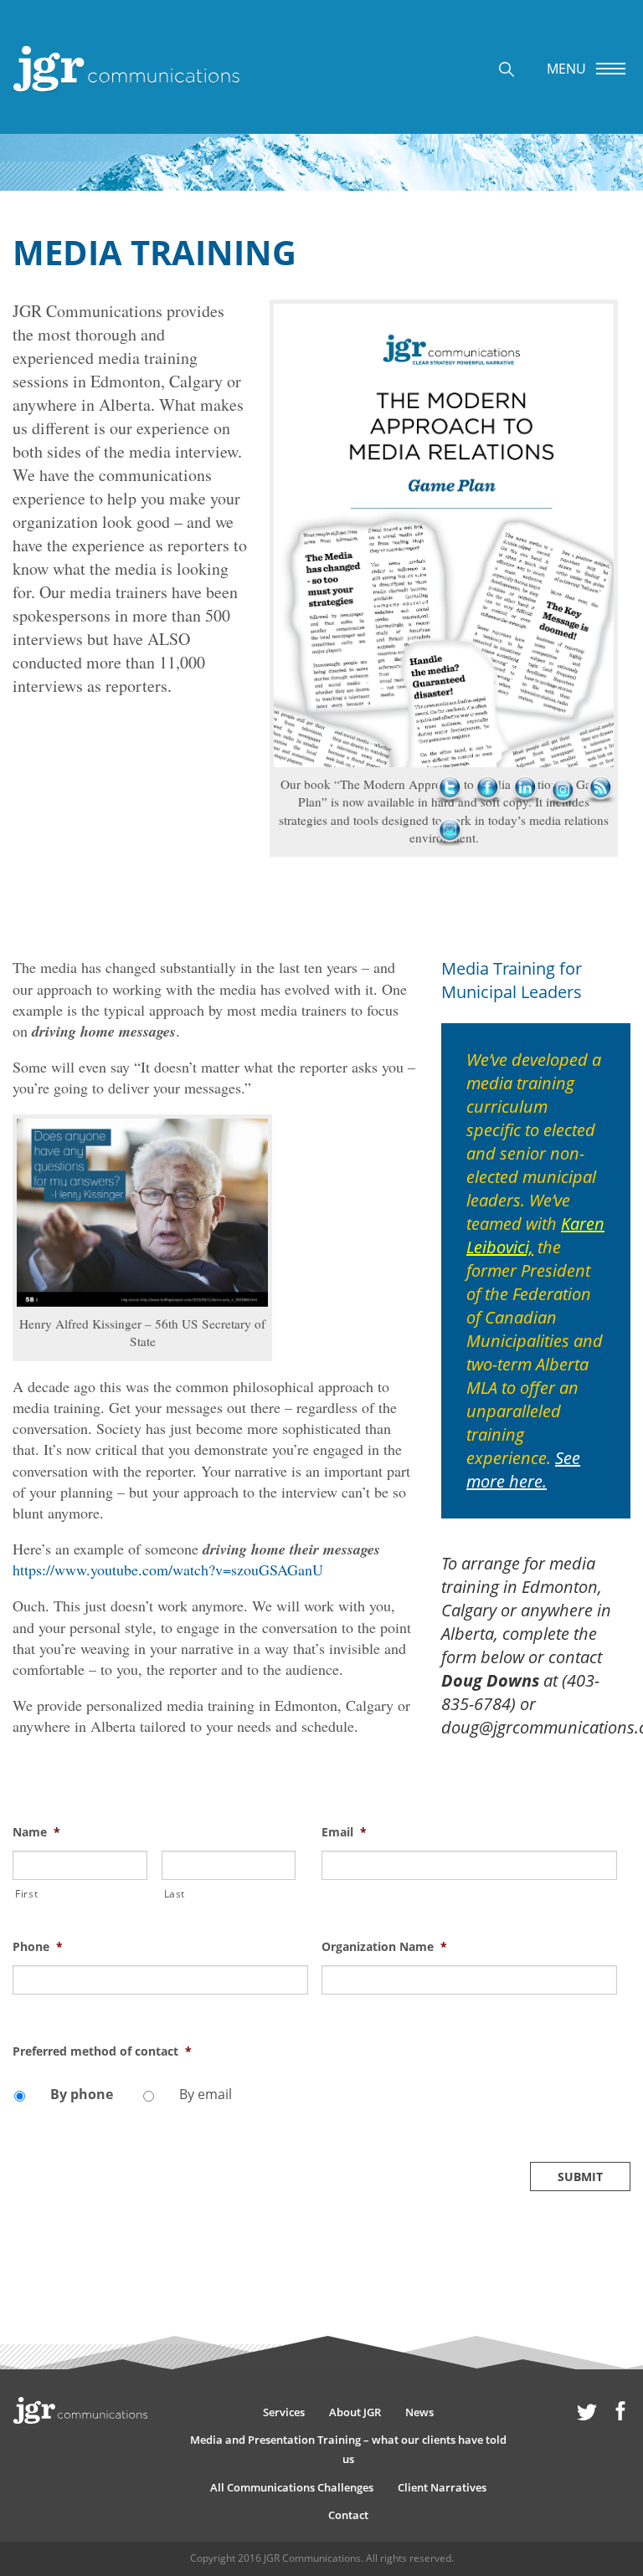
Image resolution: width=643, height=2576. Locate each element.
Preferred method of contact (102, 2051)
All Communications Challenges (292, 2487)
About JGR (355, 2412)
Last (175, 1894)
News (419, 2412)
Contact (348, 2515)
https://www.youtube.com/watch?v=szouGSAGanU (201, 1559)
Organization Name (384, 1947)
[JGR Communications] (126, 69)
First (26, 1894)
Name (36, 1832)
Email (344, 1832)
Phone (38, 1947)
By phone (82, 2094)
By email (206, 2094)
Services (284, 2412)
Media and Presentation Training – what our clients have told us (348, 2449)
